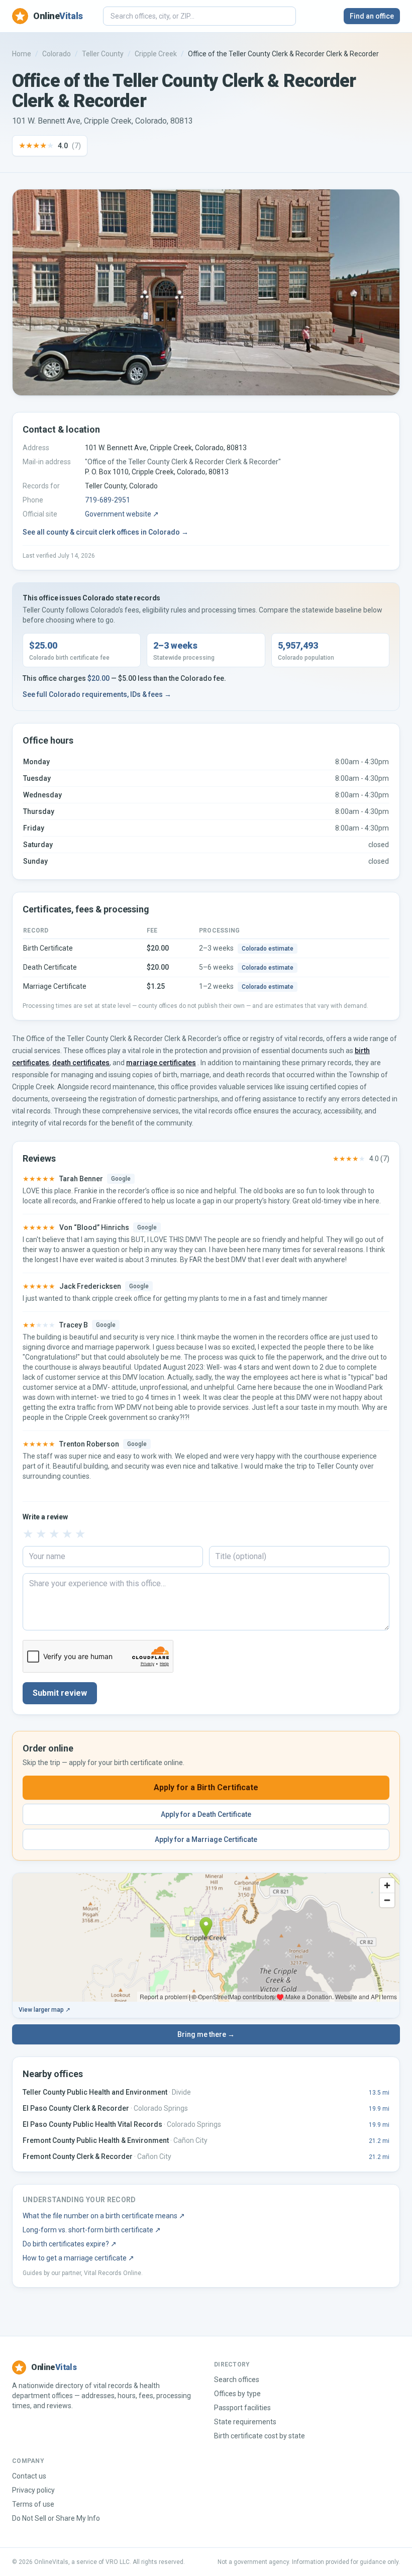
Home (22, 54)
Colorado (57, 54)
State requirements (245, 2422)
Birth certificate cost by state (260, 2436)
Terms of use (33, 2504)
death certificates (81, 1063)
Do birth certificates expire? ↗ (70, 2244)
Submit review (60, 1693)
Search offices (237, 2380)
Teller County (103, 54)
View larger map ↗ (44, 2010)
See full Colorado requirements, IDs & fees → (97, 694)
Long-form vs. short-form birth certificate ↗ (92, 2230)
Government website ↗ (122, 514)
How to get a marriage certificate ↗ (78, 2258)
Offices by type (237, 2394)
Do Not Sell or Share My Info (56, 2518)
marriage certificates (161, 1063)
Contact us (29, 2476)
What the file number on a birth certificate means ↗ (104, 2216)
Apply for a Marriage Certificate (206, 1839)
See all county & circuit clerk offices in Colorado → (106, 532)
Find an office (372, 16)
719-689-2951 (108, 500)
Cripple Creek (156, 54)
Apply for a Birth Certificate (206, 1787)
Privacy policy (33, 2490)
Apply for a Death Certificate (206, 1814)
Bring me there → (206, 2034)
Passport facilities (242, 2408)
